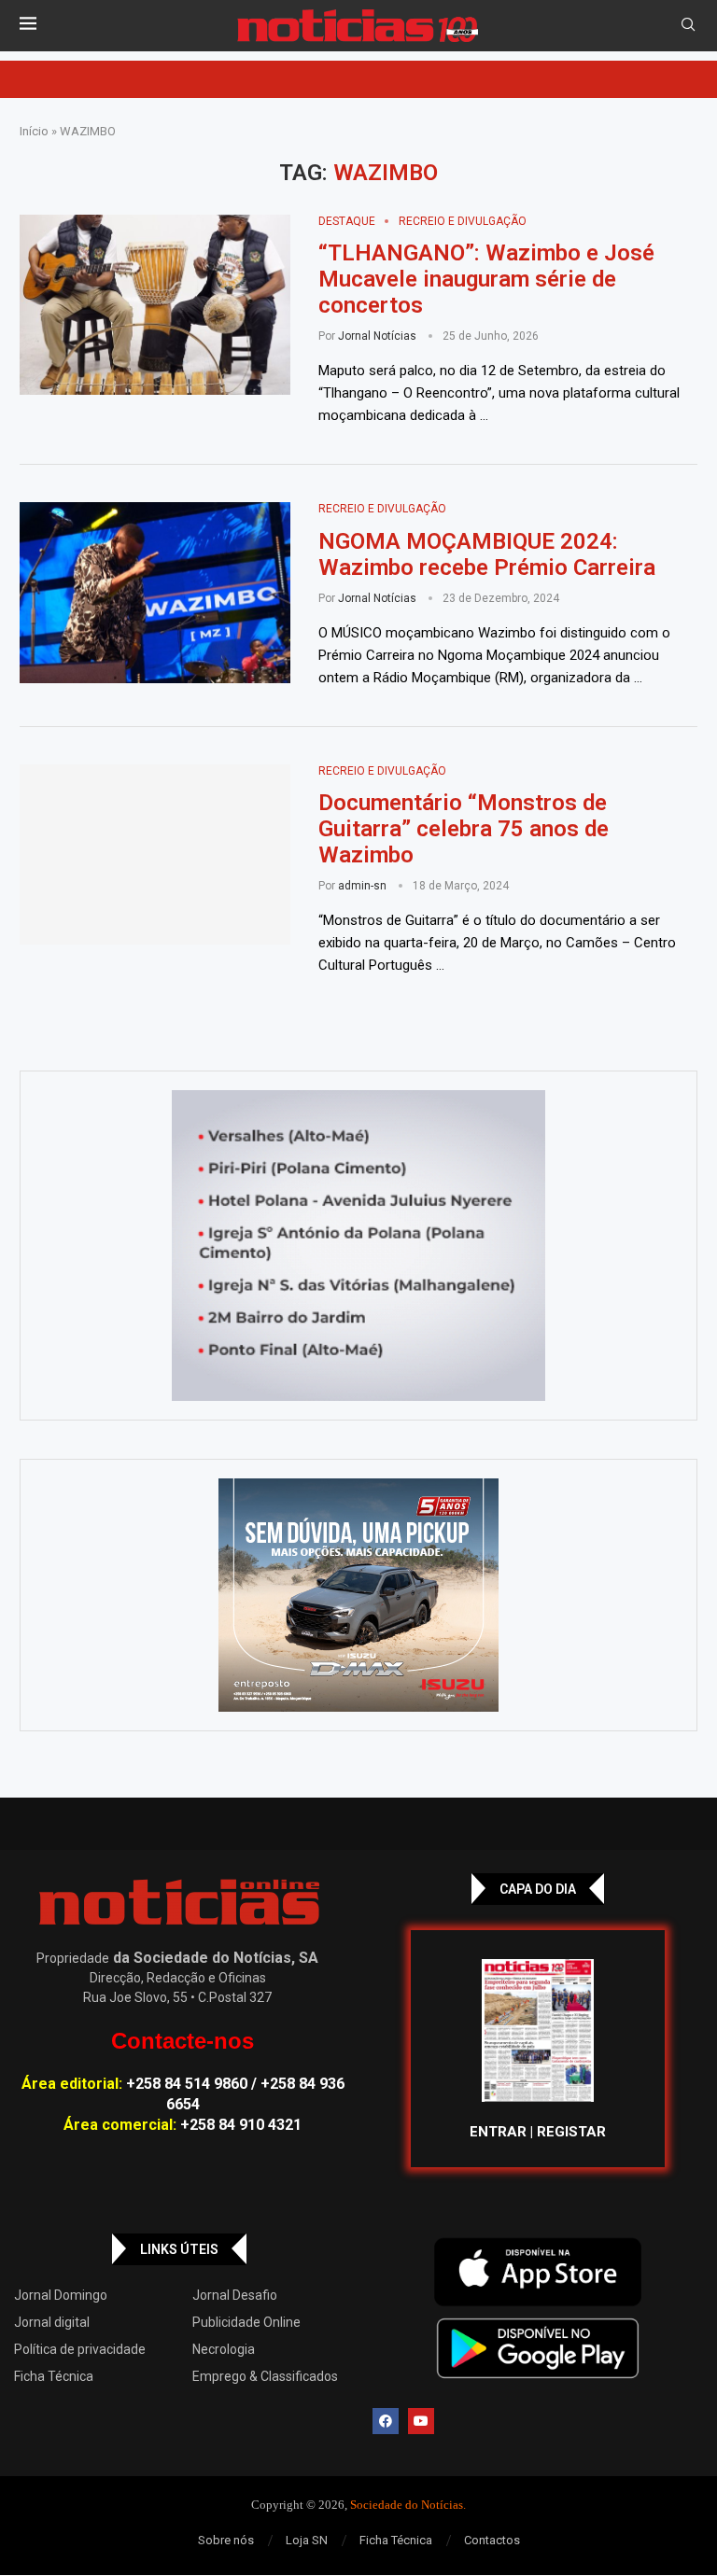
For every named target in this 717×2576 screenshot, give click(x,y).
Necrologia (224, 2349)
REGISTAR (571, 2132)
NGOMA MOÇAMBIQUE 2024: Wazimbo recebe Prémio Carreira (490, 554)
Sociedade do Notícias (407, 2505)
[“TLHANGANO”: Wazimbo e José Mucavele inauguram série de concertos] (155, 305)
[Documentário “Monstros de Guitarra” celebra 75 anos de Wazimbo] (155, 855)
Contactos (492, 2540)
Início (34, 131)
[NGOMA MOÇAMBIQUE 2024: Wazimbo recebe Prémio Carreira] (155, 593)
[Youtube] (421, 2421)
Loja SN (307, 2540)
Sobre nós (226, 2540)
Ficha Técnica (54, 2376)
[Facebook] (386, 2421)
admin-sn (362, 886)
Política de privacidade (80, 2349)
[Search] (688, 25)
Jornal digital (52, 2322)
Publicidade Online (246, 2322)
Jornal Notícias (377, 336)
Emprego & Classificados (265, 2376)
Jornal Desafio (235, 2295)
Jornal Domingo (61, 2295)
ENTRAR (498, 2132)
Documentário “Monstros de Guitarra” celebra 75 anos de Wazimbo (464, 829)
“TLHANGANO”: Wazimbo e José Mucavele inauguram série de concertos (486, 279)
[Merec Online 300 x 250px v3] (358, 1595)
